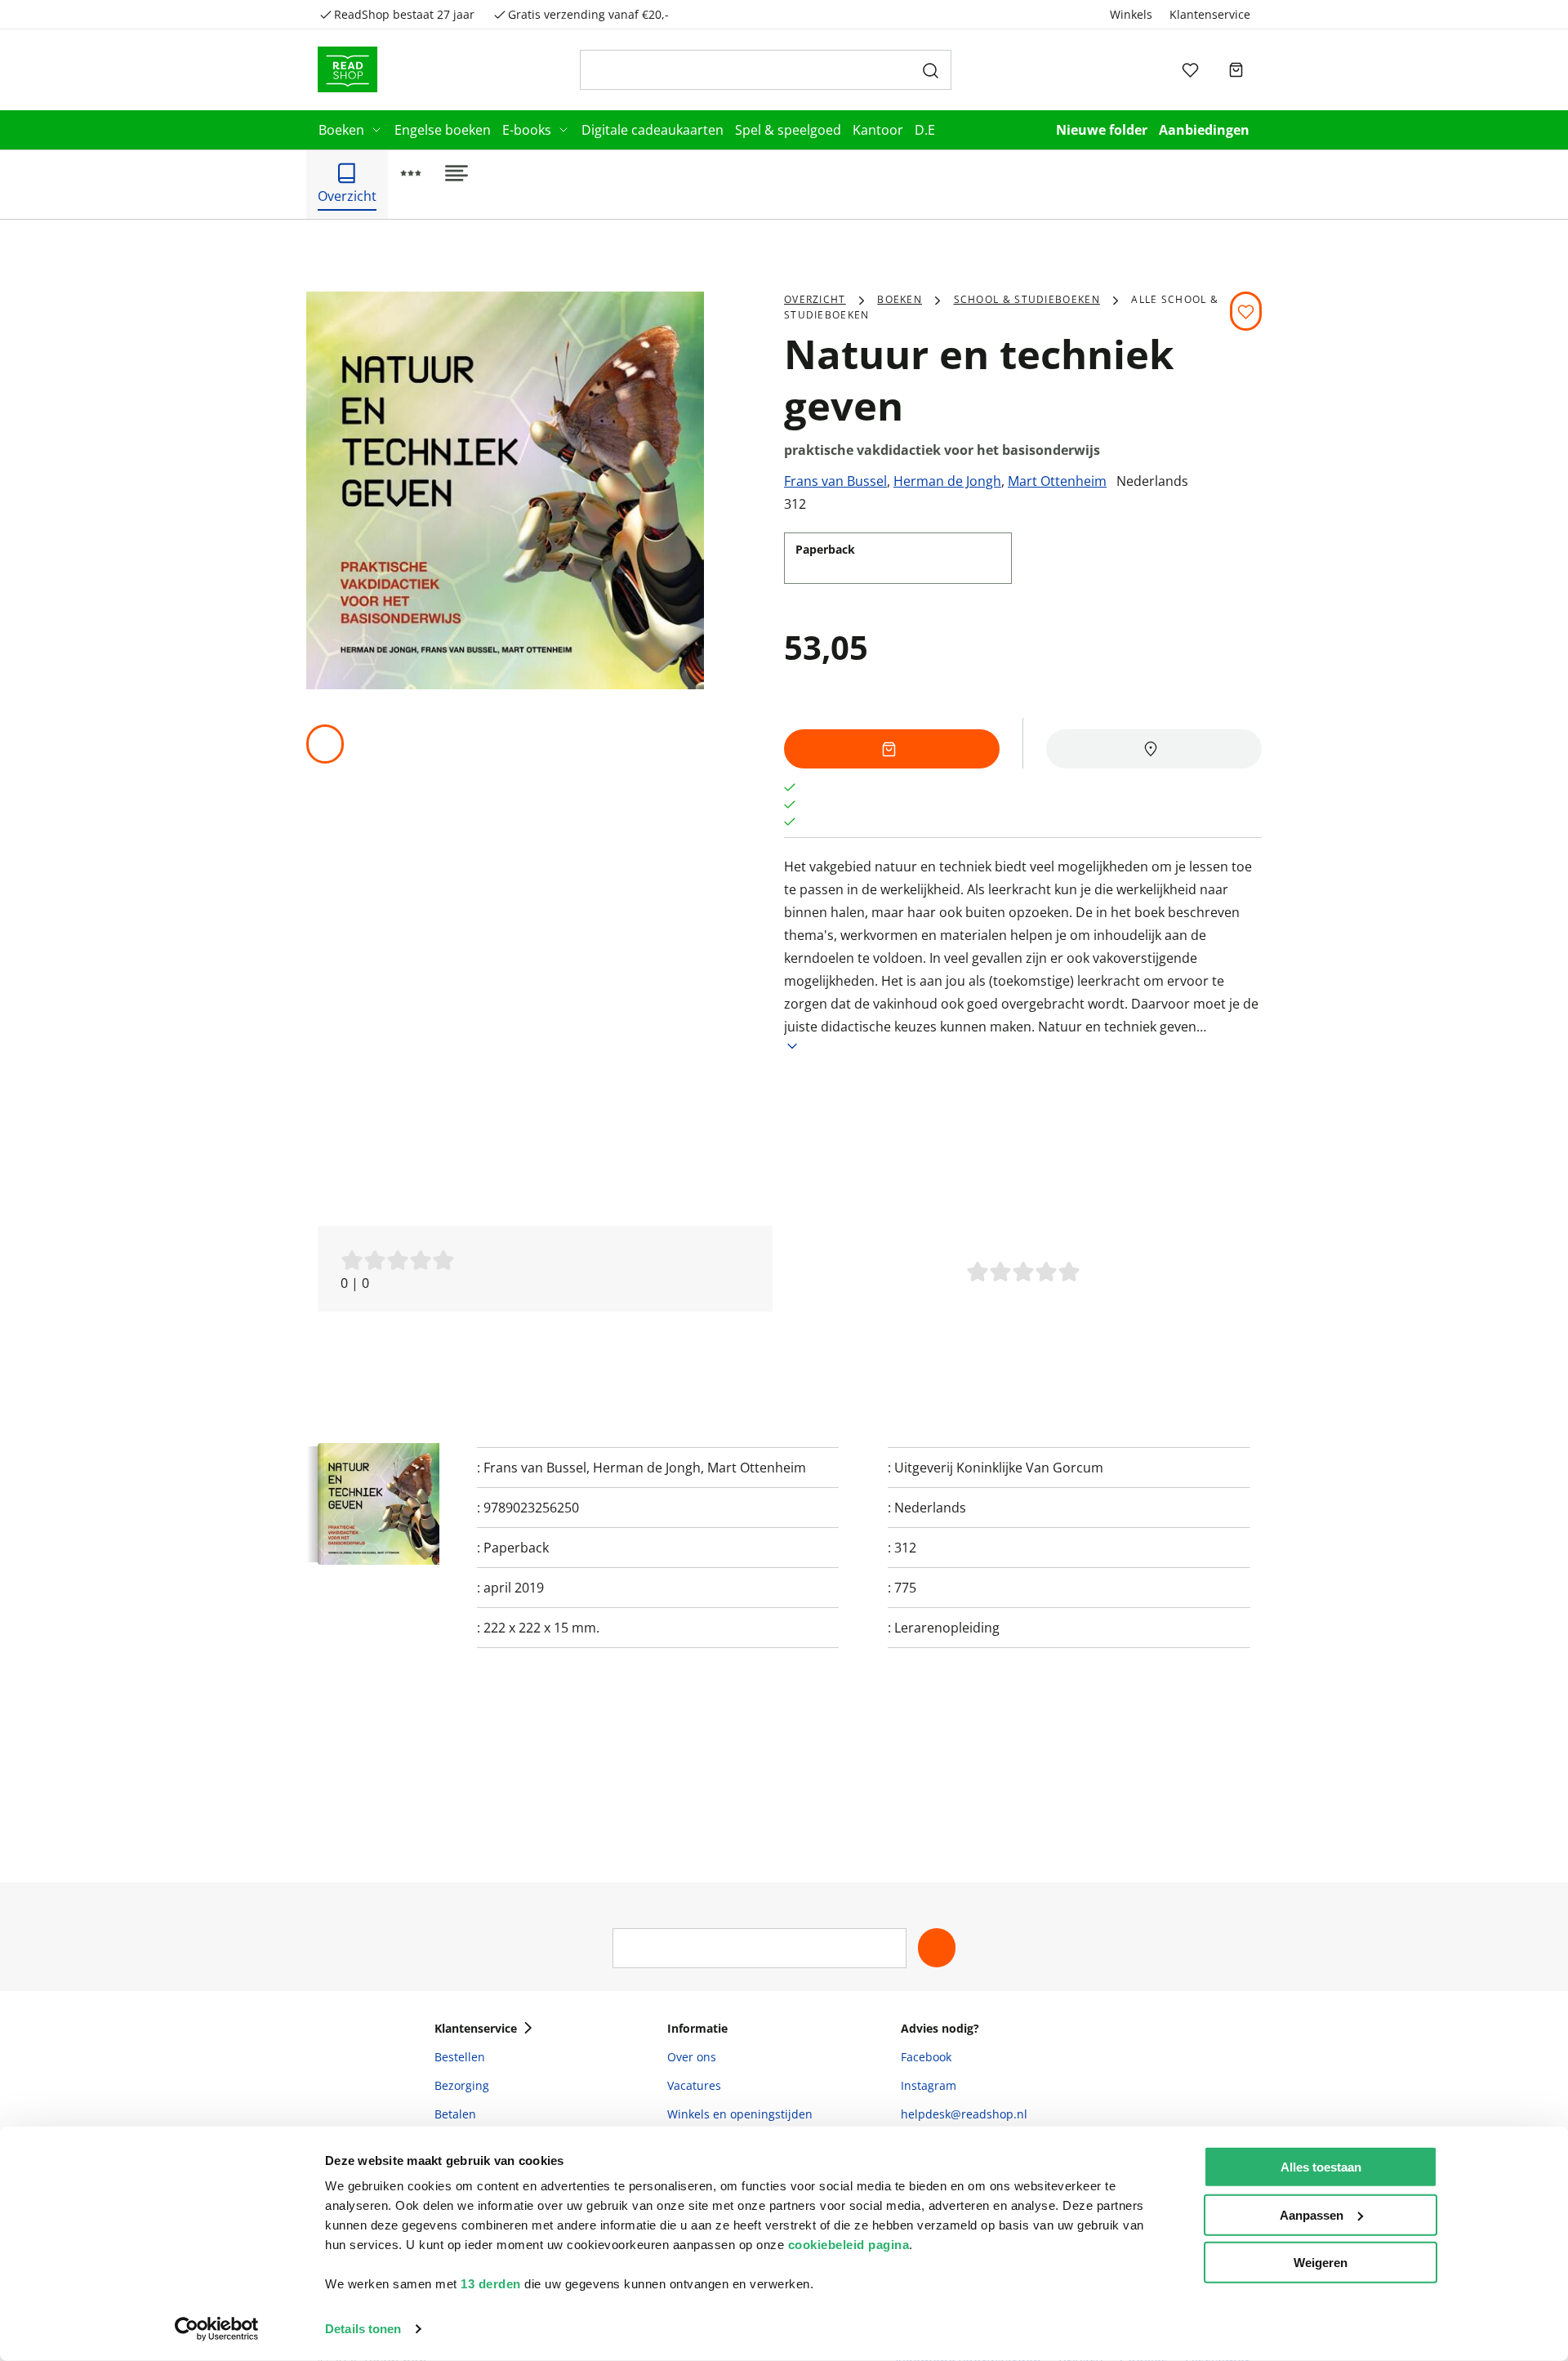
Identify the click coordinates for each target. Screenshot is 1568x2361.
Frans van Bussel (835, 481)
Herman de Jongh (947, 481)
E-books (527, 130)
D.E (925, 130)
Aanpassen (1312, 2214)
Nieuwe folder (1102, 130)
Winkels (1131, 14)
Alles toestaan (1321, 2167)
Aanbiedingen (1204, 130)
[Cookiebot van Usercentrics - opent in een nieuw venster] (217, 2329)
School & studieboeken (1027, 299)
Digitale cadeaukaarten (653, 130)
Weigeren (1321, 2263)
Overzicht (815, 299)
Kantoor (878, 130)
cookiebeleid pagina (849, 2245)
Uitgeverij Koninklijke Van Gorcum (999, 1468)
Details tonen (363, 2329)
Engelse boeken (443, 130)
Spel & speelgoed (788, 130)
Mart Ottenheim (1057, 481)
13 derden (491, 2284)
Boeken (341, 130)
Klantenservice (1210, 14)
